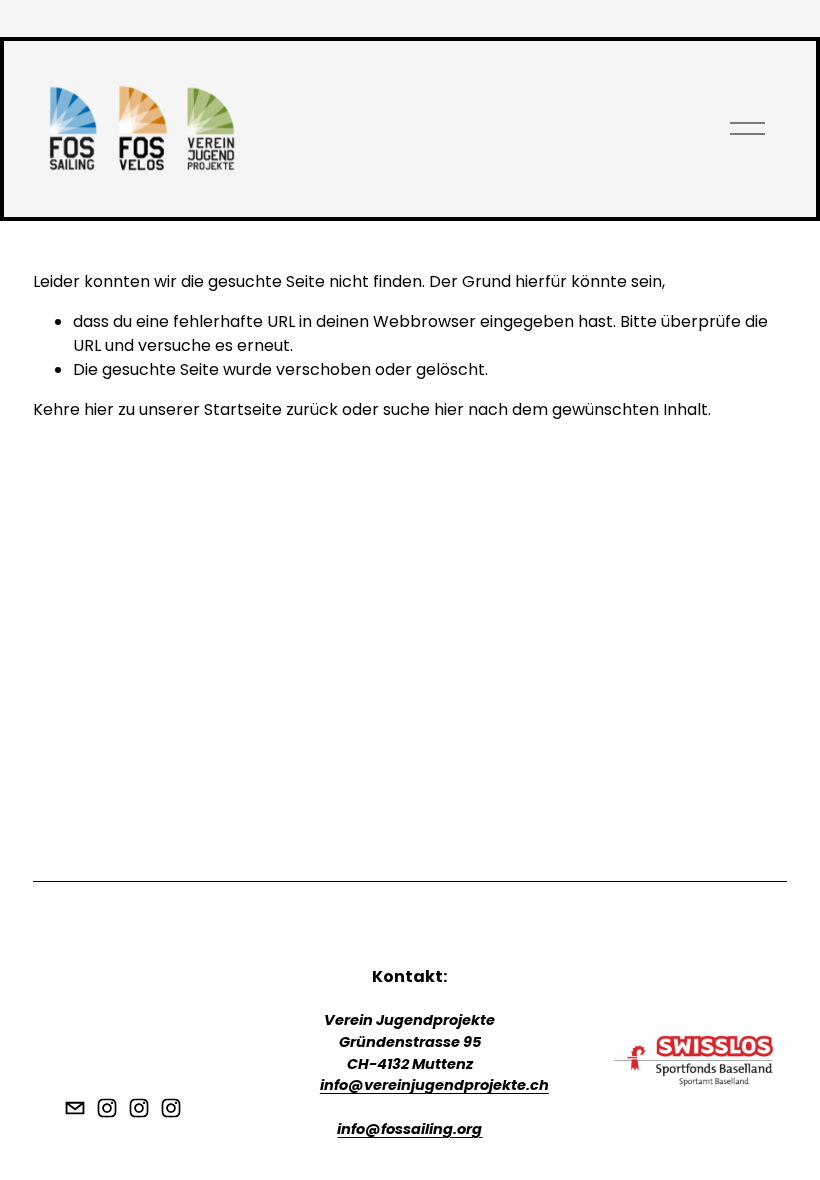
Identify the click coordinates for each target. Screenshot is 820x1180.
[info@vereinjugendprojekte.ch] (75, 1108)
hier (99, 409)
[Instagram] (107, 1108)
